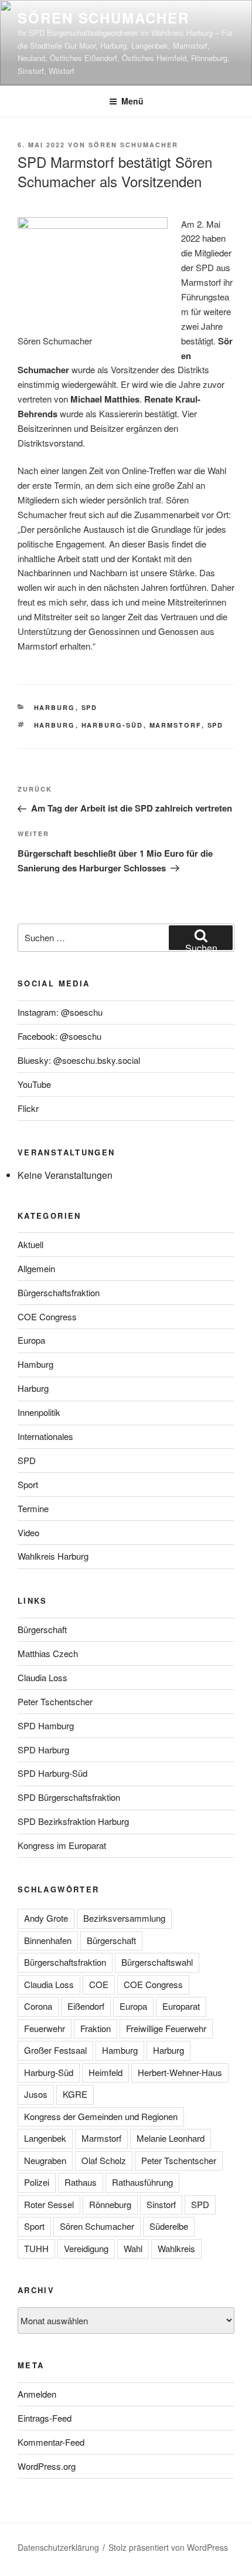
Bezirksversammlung (124, 1918)
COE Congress (47, 1316)
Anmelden (37, 2394)
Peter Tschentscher (55, 1701)
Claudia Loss (42, 1677)
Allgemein (36, 1268)
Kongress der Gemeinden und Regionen (101, 2116)
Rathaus (81, 2182)
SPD (90, 707)
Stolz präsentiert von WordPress (168, 2547)
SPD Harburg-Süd (52, 1773)
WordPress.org (47, 2466)
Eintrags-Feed (45, 2418)
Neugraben (45, 2160)
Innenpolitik (39, 1412)
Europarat (181, 2006)
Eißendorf (86, 2006)
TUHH (36, 2248)
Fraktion (96, 2028)
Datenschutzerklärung (58, 2547)
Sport (28, 1484)
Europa (31, 1340)
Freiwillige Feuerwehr (166, 2028)
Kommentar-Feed (51, 2442)
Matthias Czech (48, 1653)
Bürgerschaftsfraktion (59, 1292)
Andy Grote (46, 1918)
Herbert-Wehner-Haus (180, 2072)
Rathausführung (142, 2182)
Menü (132, 101)
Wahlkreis (176, 2248)
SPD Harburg (43, 1750)
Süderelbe (169, 2226)
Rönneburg (110, 2204)
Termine (33, 1508)
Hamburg (35, 1364)
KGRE (75, 2094)
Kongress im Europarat (62, 1845)
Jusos (36, 2094)
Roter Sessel (49, 2204)
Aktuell (30, 1244)
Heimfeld (105, 2072)
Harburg (55, 707)
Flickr (28, 1108)
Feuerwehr (45, 2028)
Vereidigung (86, 2248)
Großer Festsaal (55, 2050)
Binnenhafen (48, 1940)
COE (99, 1984)
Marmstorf (176, 725)
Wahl (133, 2248)
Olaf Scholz (104, 2160)
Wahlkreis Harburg (53, 1556)
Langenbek (45, 2138)
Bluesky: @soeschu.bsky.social (79, 1060)
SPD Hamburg (46, 1725)
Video (28, 1532)
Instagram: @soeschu (60, 1012)
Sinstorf (161, 2204)
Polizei (37, 2182)
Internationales (45, 1436)
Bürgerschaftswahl (157, 1962)
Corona (38, 2006)
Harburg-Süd (113, 725)
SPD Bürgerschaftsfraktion (69, 1797)
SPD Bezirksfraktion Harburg (73, 1821)
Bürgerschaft (42, 1629)
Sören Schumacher (103, 18)
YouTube (34, 1084)
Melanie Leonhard (171, 2138)
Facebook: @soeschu (59, 1036)
